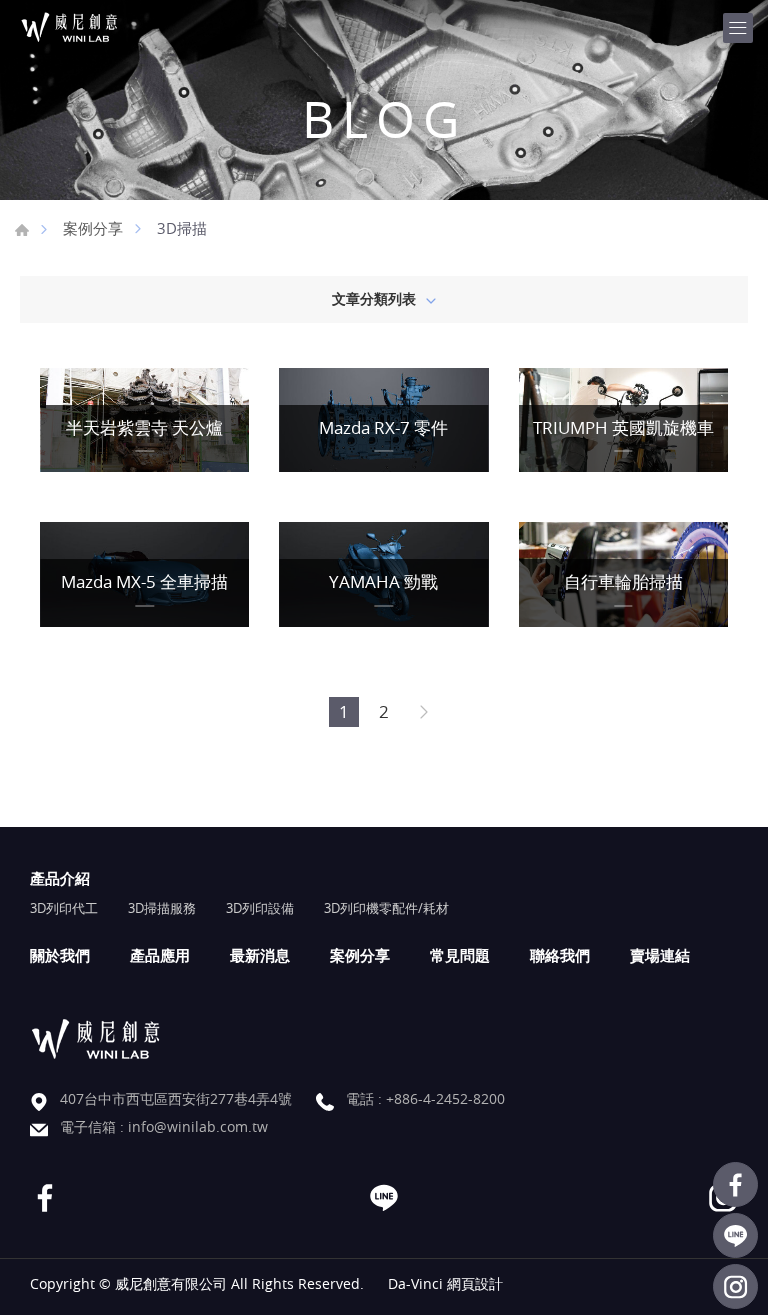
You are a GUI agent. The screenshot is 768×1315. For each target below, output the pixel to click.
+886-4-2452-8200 (445, 1098)
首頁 (22, 230)
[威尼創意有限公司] (95, 27)
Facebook (735, 1184)
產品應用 (160, 955)
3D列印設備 (260, 908)
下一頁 (424, 712)
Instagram (735, 1286)
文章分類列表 (374, 298)
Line (735, 1235)
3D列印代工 (64, 908)
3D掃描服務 (162, 908)
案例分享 (93, 228)
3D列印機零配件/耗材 (386, 908)
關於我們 (60, 955)
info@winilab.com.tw (198, 1126)
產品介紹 (60, 878)
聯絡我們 (560, 955)
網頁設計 (475, 1283)
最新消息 (260, 955)
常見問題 (460, 955)
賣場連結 (660, 955)
